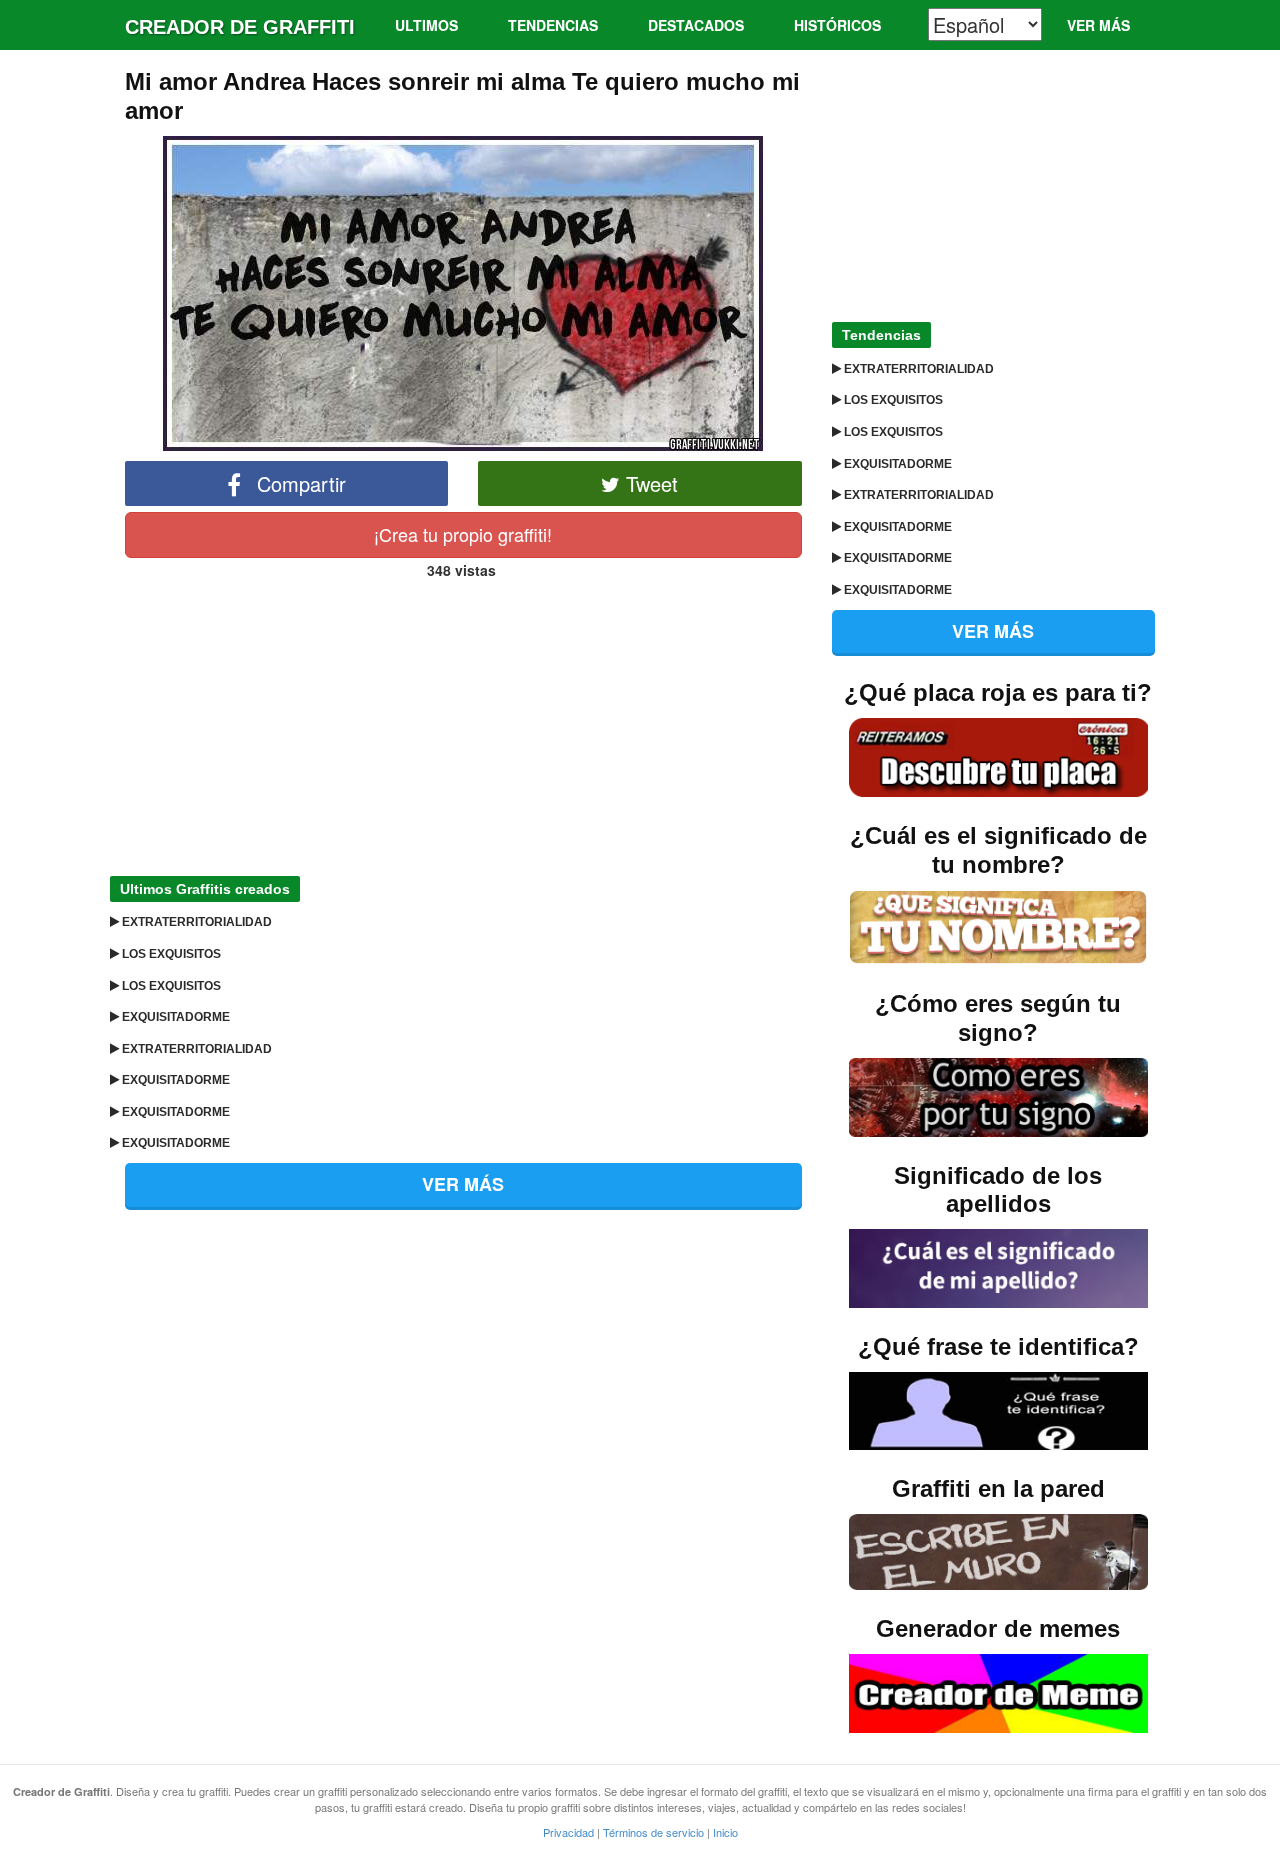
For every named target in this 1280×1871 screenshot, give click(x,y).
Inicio (725, 1832)
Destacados (696, 25)
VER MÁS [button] (463, 1184)
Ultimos (426, 25)
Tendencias (553, 25)
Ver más (1098, 25)
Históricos (837, 25)
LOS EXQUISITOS (170, 954)
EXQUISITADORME (174, 1017)
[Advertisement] (463, 722)
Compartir (298, 483)
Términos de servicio (653, 1832)
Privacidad (568, 1832)
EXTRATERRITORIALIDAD (195, 922)
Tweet (649, 483)
